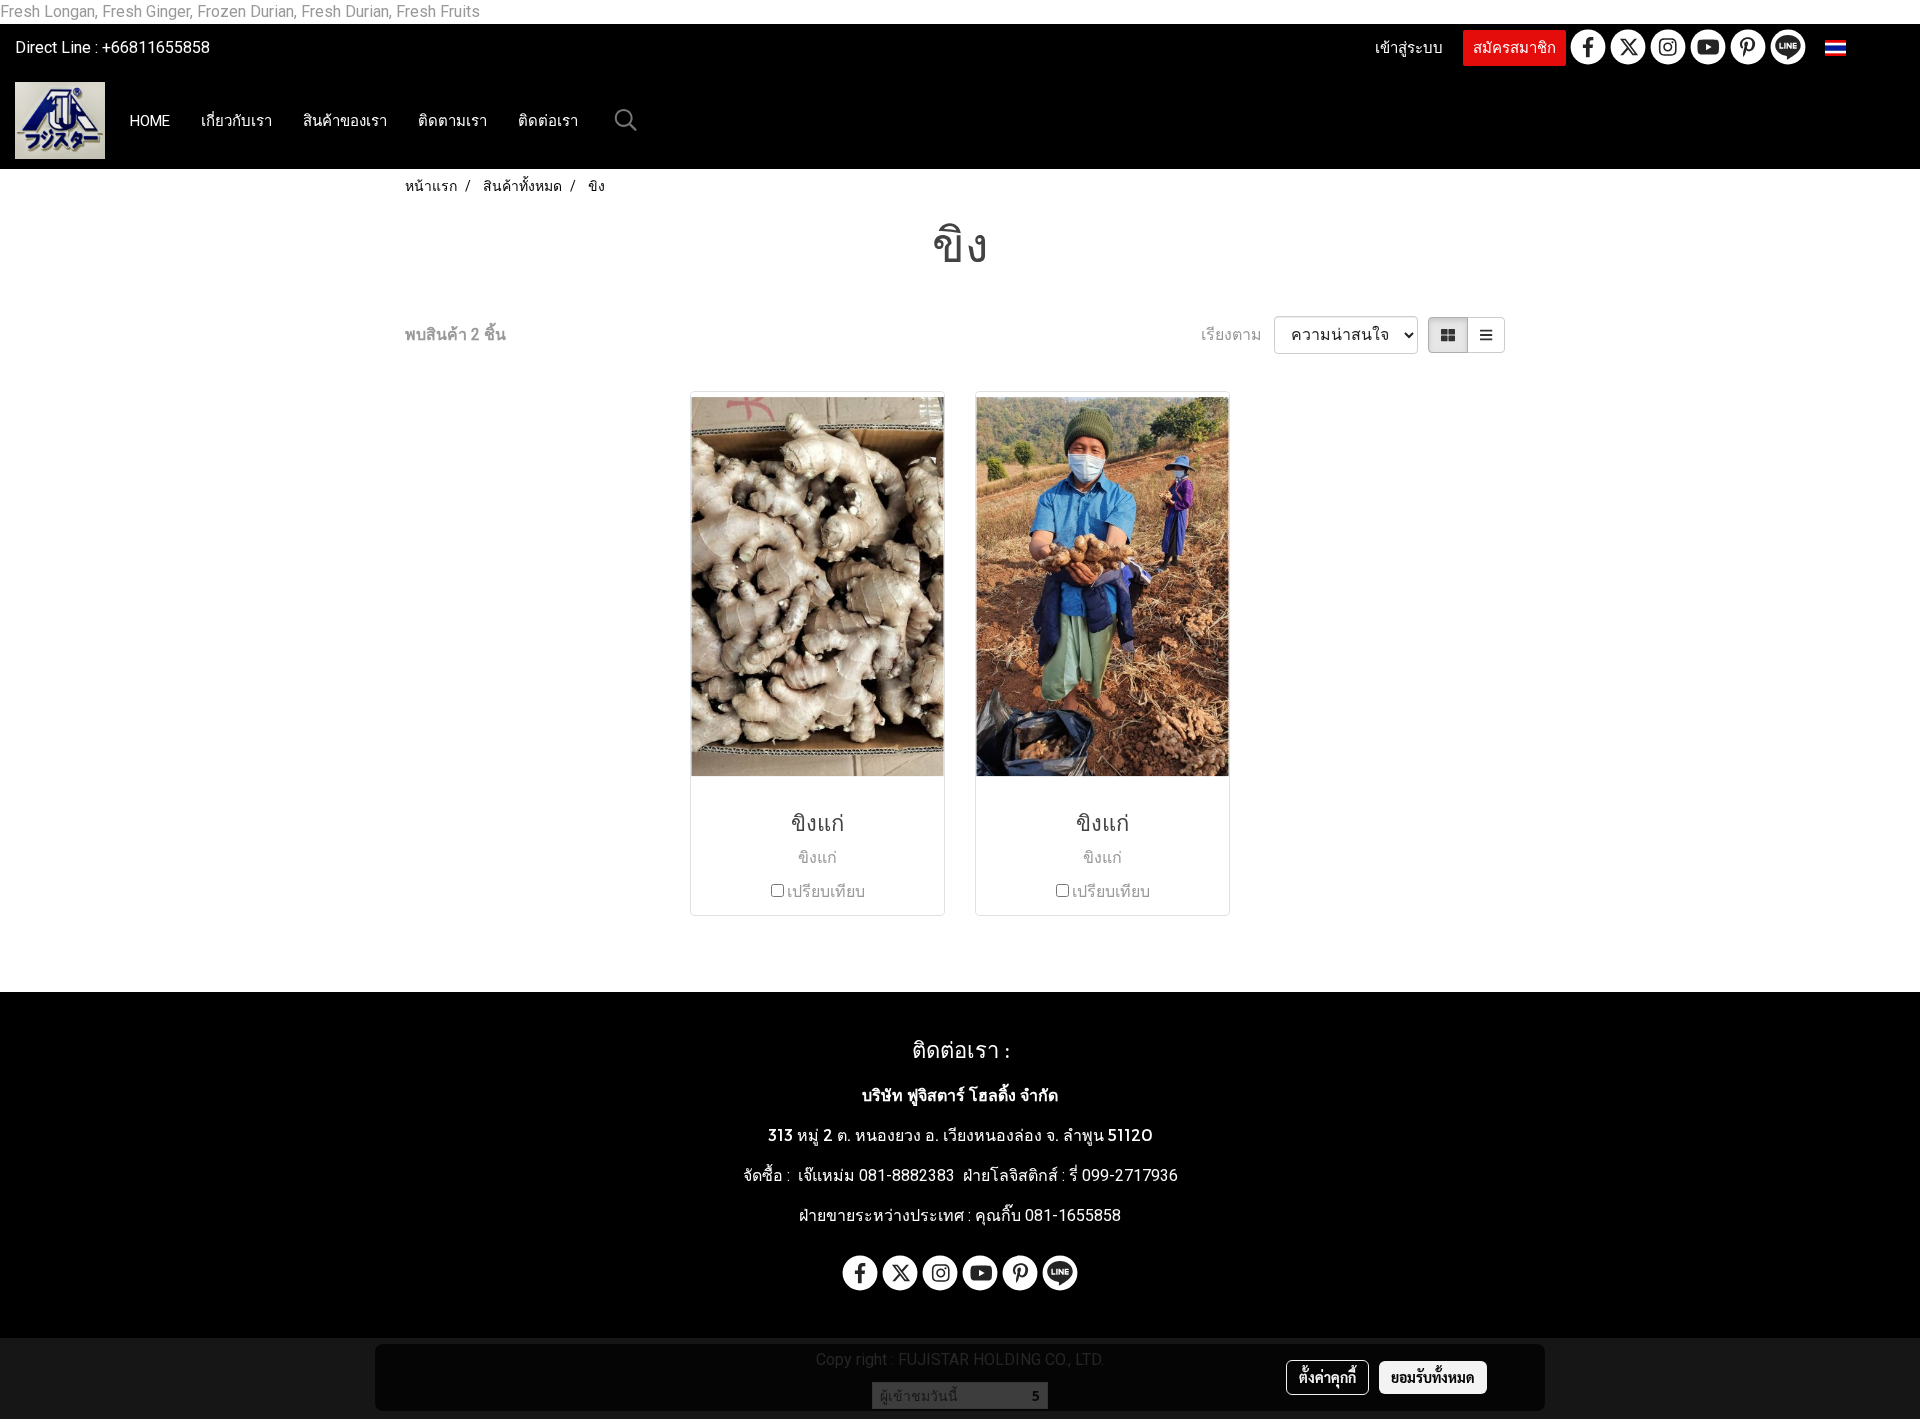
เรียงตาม (1237, 334)
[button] (626, 120)
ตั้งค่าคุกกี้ (1327, 1377)
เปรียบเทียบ (826, 891)
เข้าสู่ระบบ (1409, 48)
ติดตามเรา (452, 121)
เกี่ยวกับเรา (236, 121)
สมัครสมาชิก (1514, 48)
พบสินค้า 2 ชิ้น (455, 334)
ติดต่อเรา (548, 121)
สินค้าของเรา (345, 121)
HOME (150, 121)
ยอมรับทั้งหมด (1433, 1377)
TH (1861, 47)
